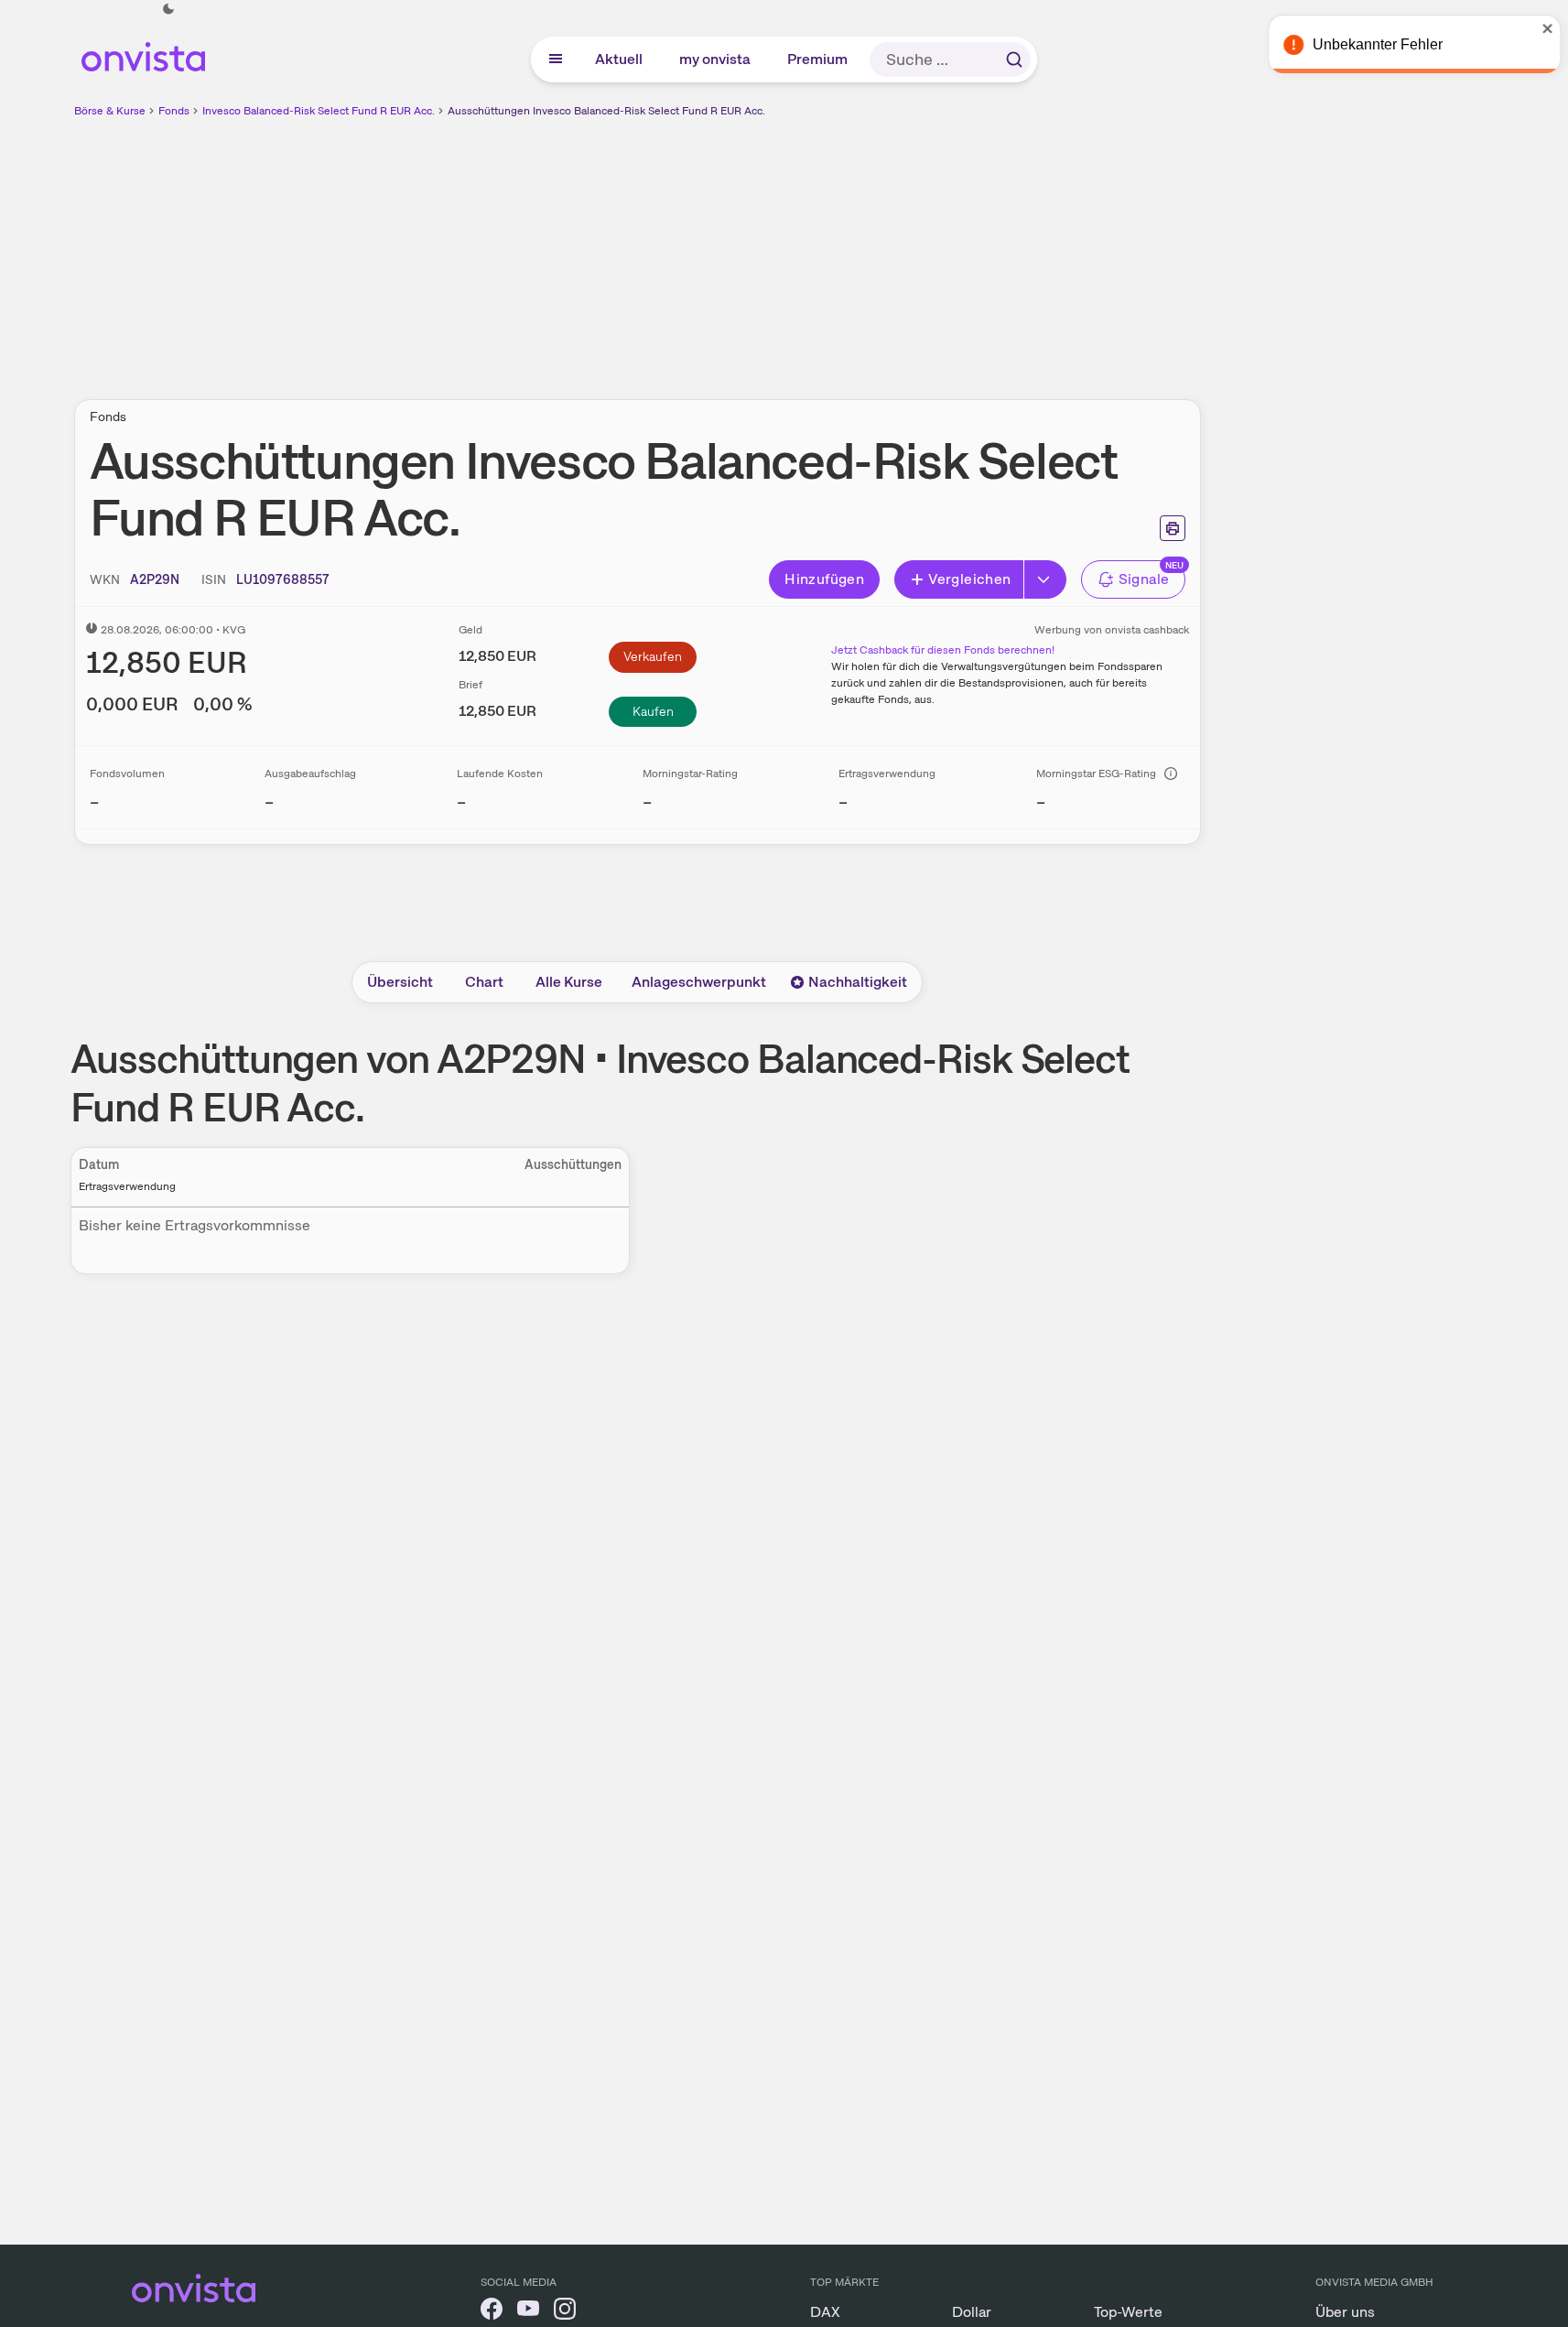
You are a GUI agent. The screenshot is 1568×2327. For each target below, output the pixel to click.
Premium (818, 59)
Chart (484, 982)
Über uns (1345, 2312)
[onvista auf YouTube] (528, 2312)
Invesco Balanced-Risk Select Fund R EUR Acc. (319, 111)
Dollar (972, 2312)
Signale (1144, 579)
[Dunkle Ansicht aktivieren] (168, 9)
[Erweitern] (1045, 579)
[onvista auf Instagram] (565, 2312)
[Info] (1171, 774)
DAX (825, 2312)
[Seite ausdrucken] (1173, 528)
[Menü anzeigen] (556, 60)
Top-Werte (1128, 2312)
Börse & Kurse (110, 111)
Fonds (174, 111)
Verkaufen (653, 656)
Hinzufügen (824, 579)
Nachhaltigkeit (858, 982)
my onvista (716, 59)
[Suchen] (1014, 60)
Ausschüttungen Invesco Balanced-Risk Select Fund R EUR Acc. (606, 111)
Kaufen (653, 711)
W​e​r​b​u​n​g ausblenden (795, 248)
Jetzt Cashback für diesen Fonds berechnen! (943, 650)
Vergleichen (969, 579)
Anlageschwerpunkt (699, 982)
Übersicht (400, 982)
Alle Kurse (569, 982)
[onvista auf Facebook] (492, 2312)
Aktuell (620, 59)
